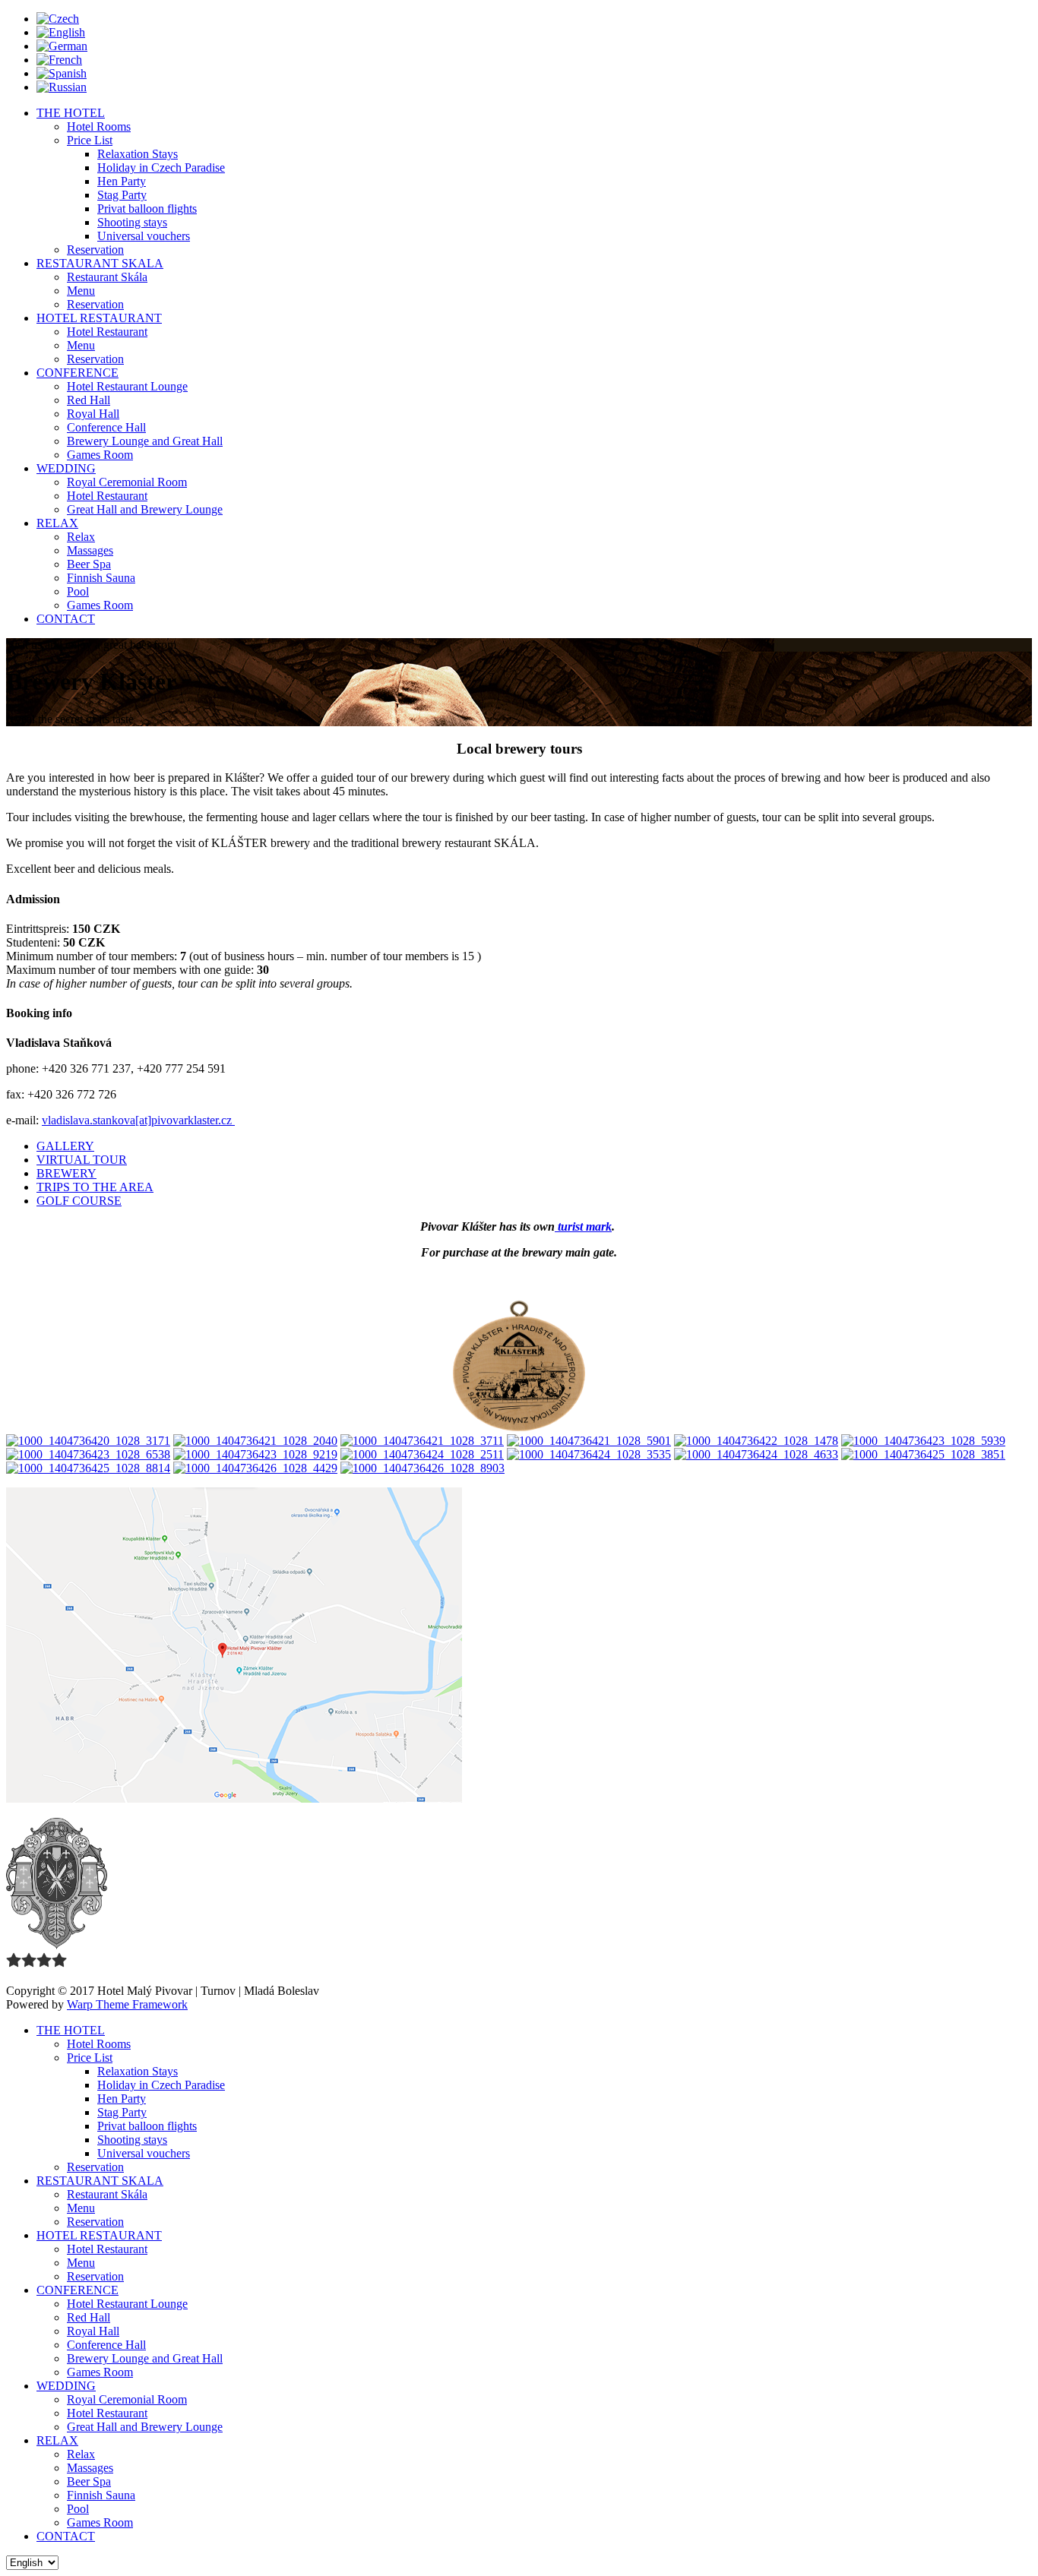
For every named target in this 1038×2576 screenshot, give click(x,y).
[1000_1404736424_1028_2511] (422, 1454)
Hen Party (122, 181)
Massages (90, 550)
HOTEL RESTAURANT (99, 318)
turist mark (583, 1226)
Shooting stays (132, 222)
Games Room (100, 455)
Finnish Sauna (101, 578)
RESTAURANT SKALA (100, 263)
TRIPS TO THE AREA (95, 1187)
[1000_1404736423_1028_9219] (255, 1454)
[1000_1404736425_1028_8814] (88, 1468)
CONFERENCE (78, 373)
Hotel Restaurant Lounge (127, 386)
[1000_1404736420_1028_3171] (88, 1441)
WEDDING (66, 468)
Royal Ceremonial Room (127, 482)
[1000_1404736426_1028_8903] (422, 1468)
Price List (90, 140)
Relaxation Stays (138, 154)
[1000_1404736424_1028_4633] (756, 1454)
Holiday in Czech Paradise (161, 168)
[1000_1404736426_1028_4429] (255, 1468)
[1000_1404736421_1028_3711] (422, 1441)
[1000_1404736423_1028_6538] (88, 1454)
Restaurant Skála (107, 277)
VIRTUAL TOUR (82, 1160)
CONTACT (66, 619)
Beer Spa (89, 564)
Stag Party (122, 195)
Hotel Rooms (99, 126)
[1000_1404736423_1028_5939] (923, 1441)
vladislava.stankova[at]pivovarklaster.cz (138, 1120)
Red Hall (89, 400)
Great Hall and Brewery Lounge (145, 509)
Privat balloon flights (147, 209)
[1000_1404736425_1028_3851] (923, 1454)
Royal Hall (93, 414)
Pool (78, 591)
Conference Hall (106, 427)
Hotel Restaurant (107, 332)
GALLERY (65, 1146)
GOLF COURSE (79, 1201)
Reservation (95, 250)
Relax (81, 537)
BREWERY (66, 1173)
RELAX (57, 523)
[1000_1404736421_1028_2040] (255, 1441)
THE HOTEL (71, 113)
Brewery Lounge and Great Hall (145, 441)
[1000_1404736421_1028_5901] (589, 1441)
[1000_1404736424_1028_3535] (589, 1454)
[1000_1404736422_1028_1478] (756, 1441)
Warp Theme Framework (127, 2004)
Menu (81, 291)
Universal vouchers (144, 236)
